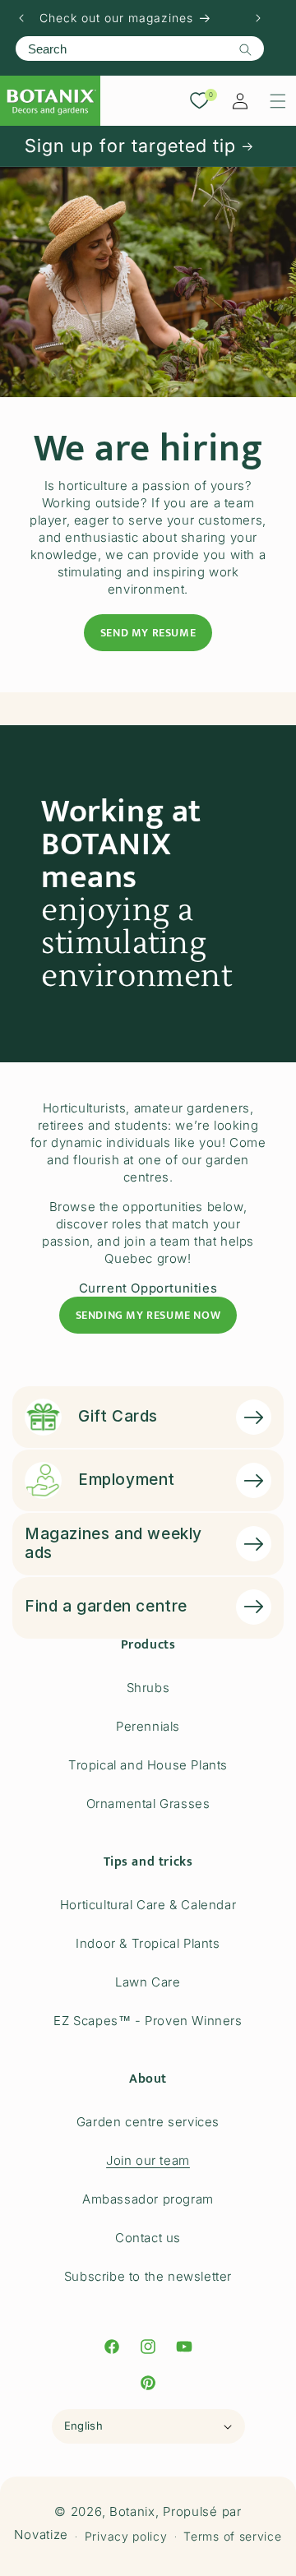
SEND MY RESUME (148, 633)
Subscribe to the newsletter (148, 2276)
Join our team (148, 2160)
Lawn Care (148, 1982)
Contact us (148, 2238)
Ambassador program (148, 2199)
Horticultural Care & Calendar (148, 1905)
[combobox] (140, 49)
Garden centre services (148, 2122)
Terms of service (232, 2536)
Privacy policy (126, 2536)
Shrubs (148, 1688)
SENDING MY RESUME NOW (148, 1315)
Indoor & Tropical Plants (148, 1943)
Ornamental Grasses (148, 1804)
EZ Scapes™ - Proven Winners (148, 2021)
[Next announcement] (258, 18)
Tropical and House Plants (148, 1765)
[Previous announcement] (21, 18)
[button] (278, 101)
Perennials (148, 1726)
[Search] (245, 49)
